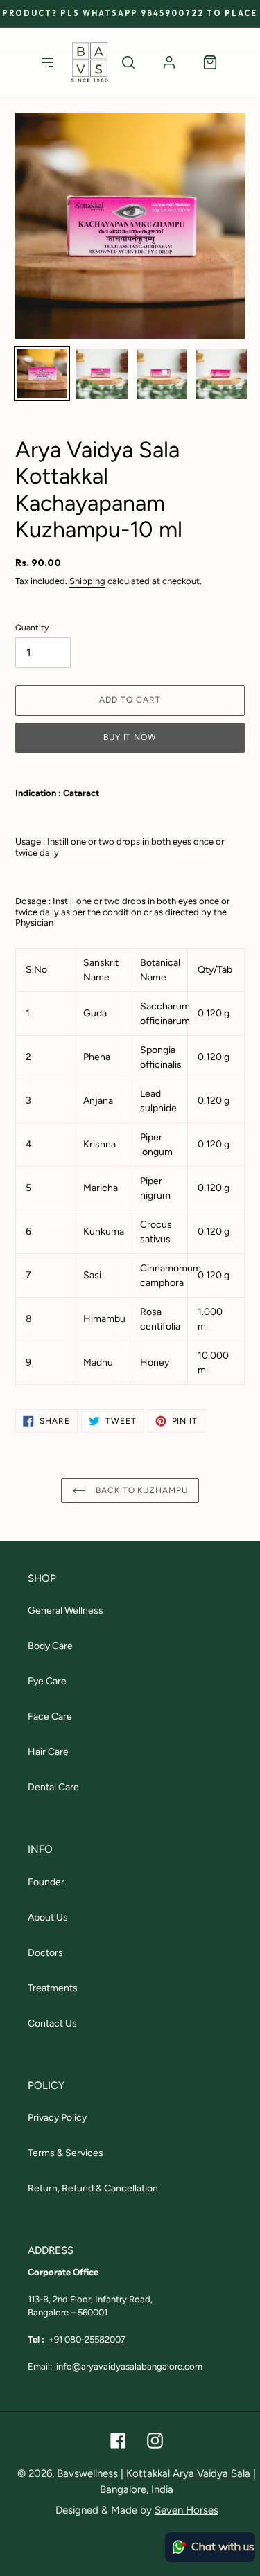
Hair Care (48, 1752)
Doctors (45, 1953)
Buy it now (130, 737)
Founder (46, 1882)
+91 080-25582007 (86, 2339)
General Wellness (66, 1611)
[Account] (169, 62)
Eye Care (47, 1681)
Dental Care (53, 1787)
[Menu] (48, 62)
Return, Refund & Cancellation (93, 2188)
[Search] (128, 62)
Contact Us (52, 2023)
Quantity (32, 628)
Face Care (50, 1717)
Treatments (53, 1988)
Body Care (50, 1646)
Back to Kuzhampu (140, 1490)
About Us (48, 1917)
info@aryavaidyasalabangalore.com (129, 2366)
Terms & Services (66, 2153)
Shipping (87, 581)
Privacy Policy (57, 2118)
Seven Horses (187, 2510)
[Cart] (210, 62)
